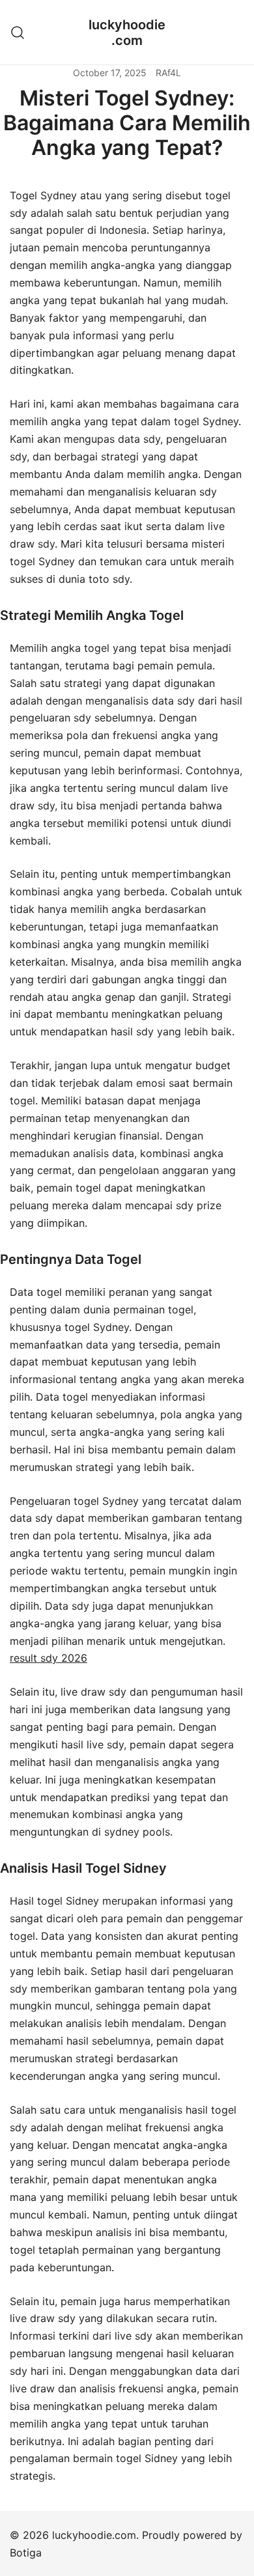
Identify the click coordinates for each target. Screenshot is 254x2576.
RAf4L (168, 73)
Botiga (26, 2553)
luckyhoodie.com (127, 33)
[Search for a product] (18, 32)
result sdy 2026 (49, 1658)
